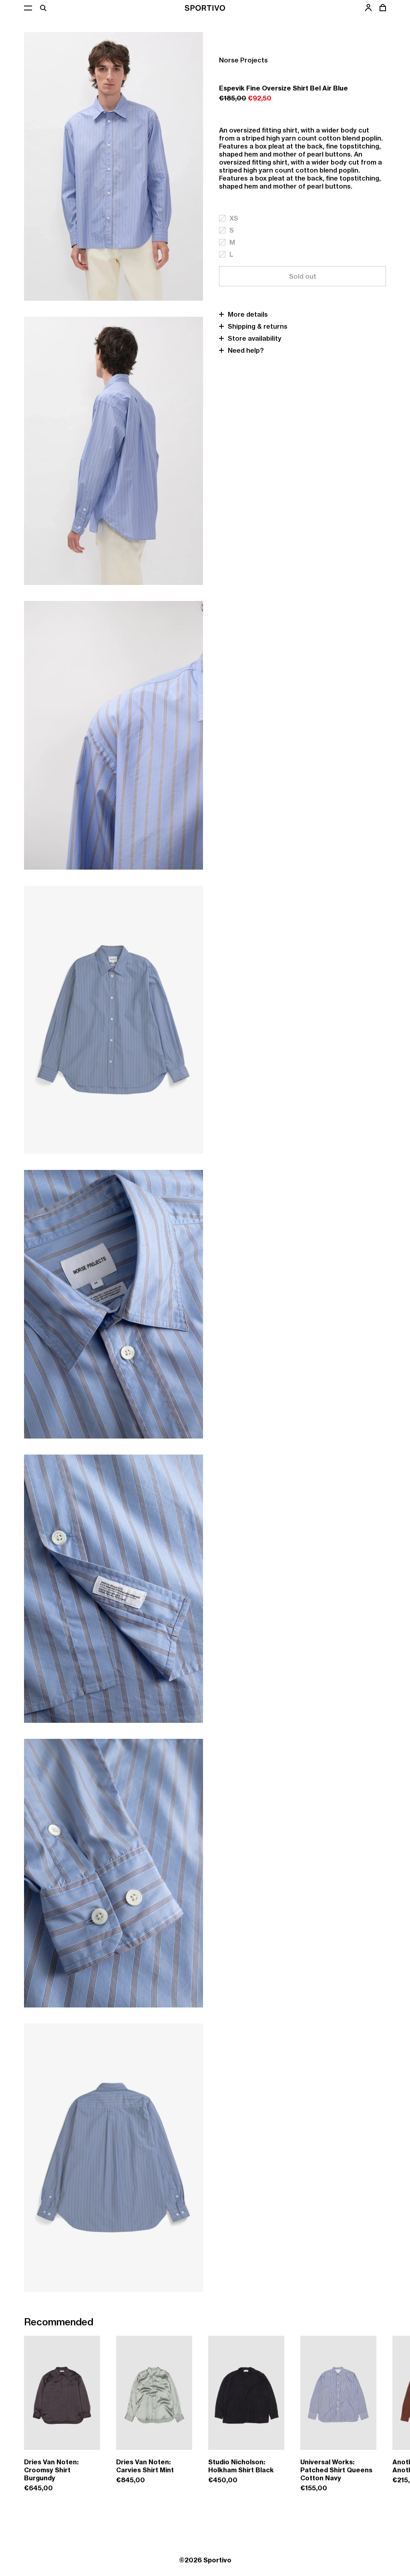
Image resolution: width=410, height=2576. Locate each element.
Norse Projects (243, 60)
